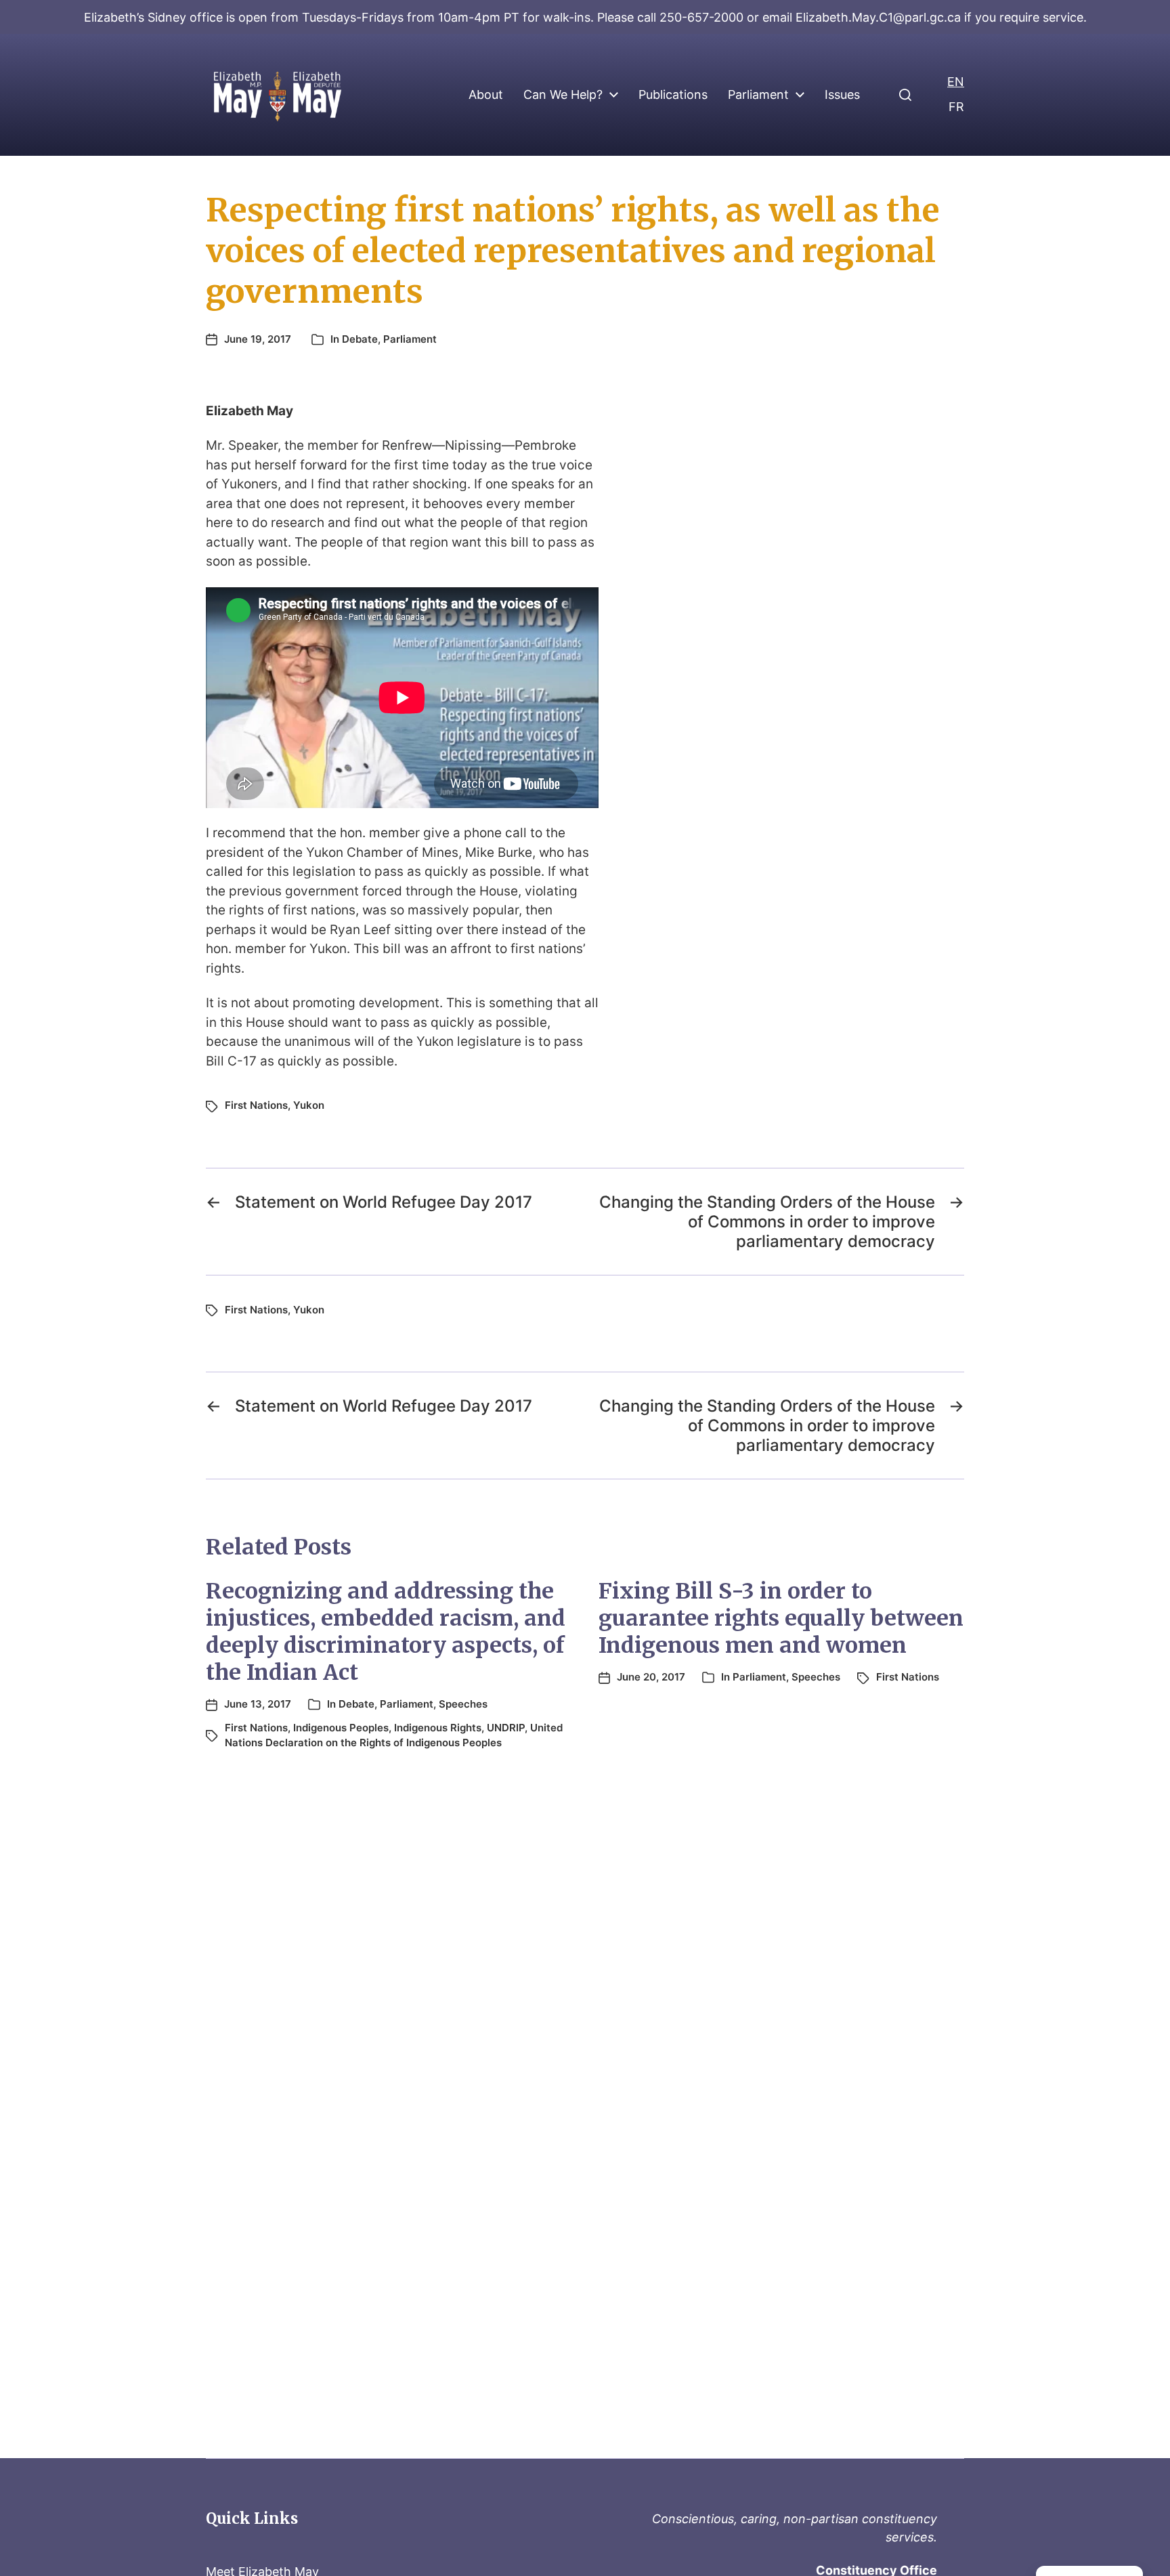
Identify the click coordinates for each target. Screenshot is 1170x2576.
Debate (360, 339)
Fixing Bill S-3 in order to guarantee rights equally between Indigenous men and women (781, 1618)
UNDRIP (506, 1728)
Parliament (758, 95)
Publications (673, 95)
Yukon (309, 1105)
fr (956, 107)
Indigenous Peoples (341, 1728)
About (486, 95)
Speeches (463, 1704)
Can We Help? (563, 95)
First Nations (256, 1105)
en (956, 82)
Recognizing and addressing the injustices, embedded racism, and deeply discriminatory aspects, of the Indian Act (386, 1632)
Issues (842, 95)
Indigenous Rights (438, 1728)
